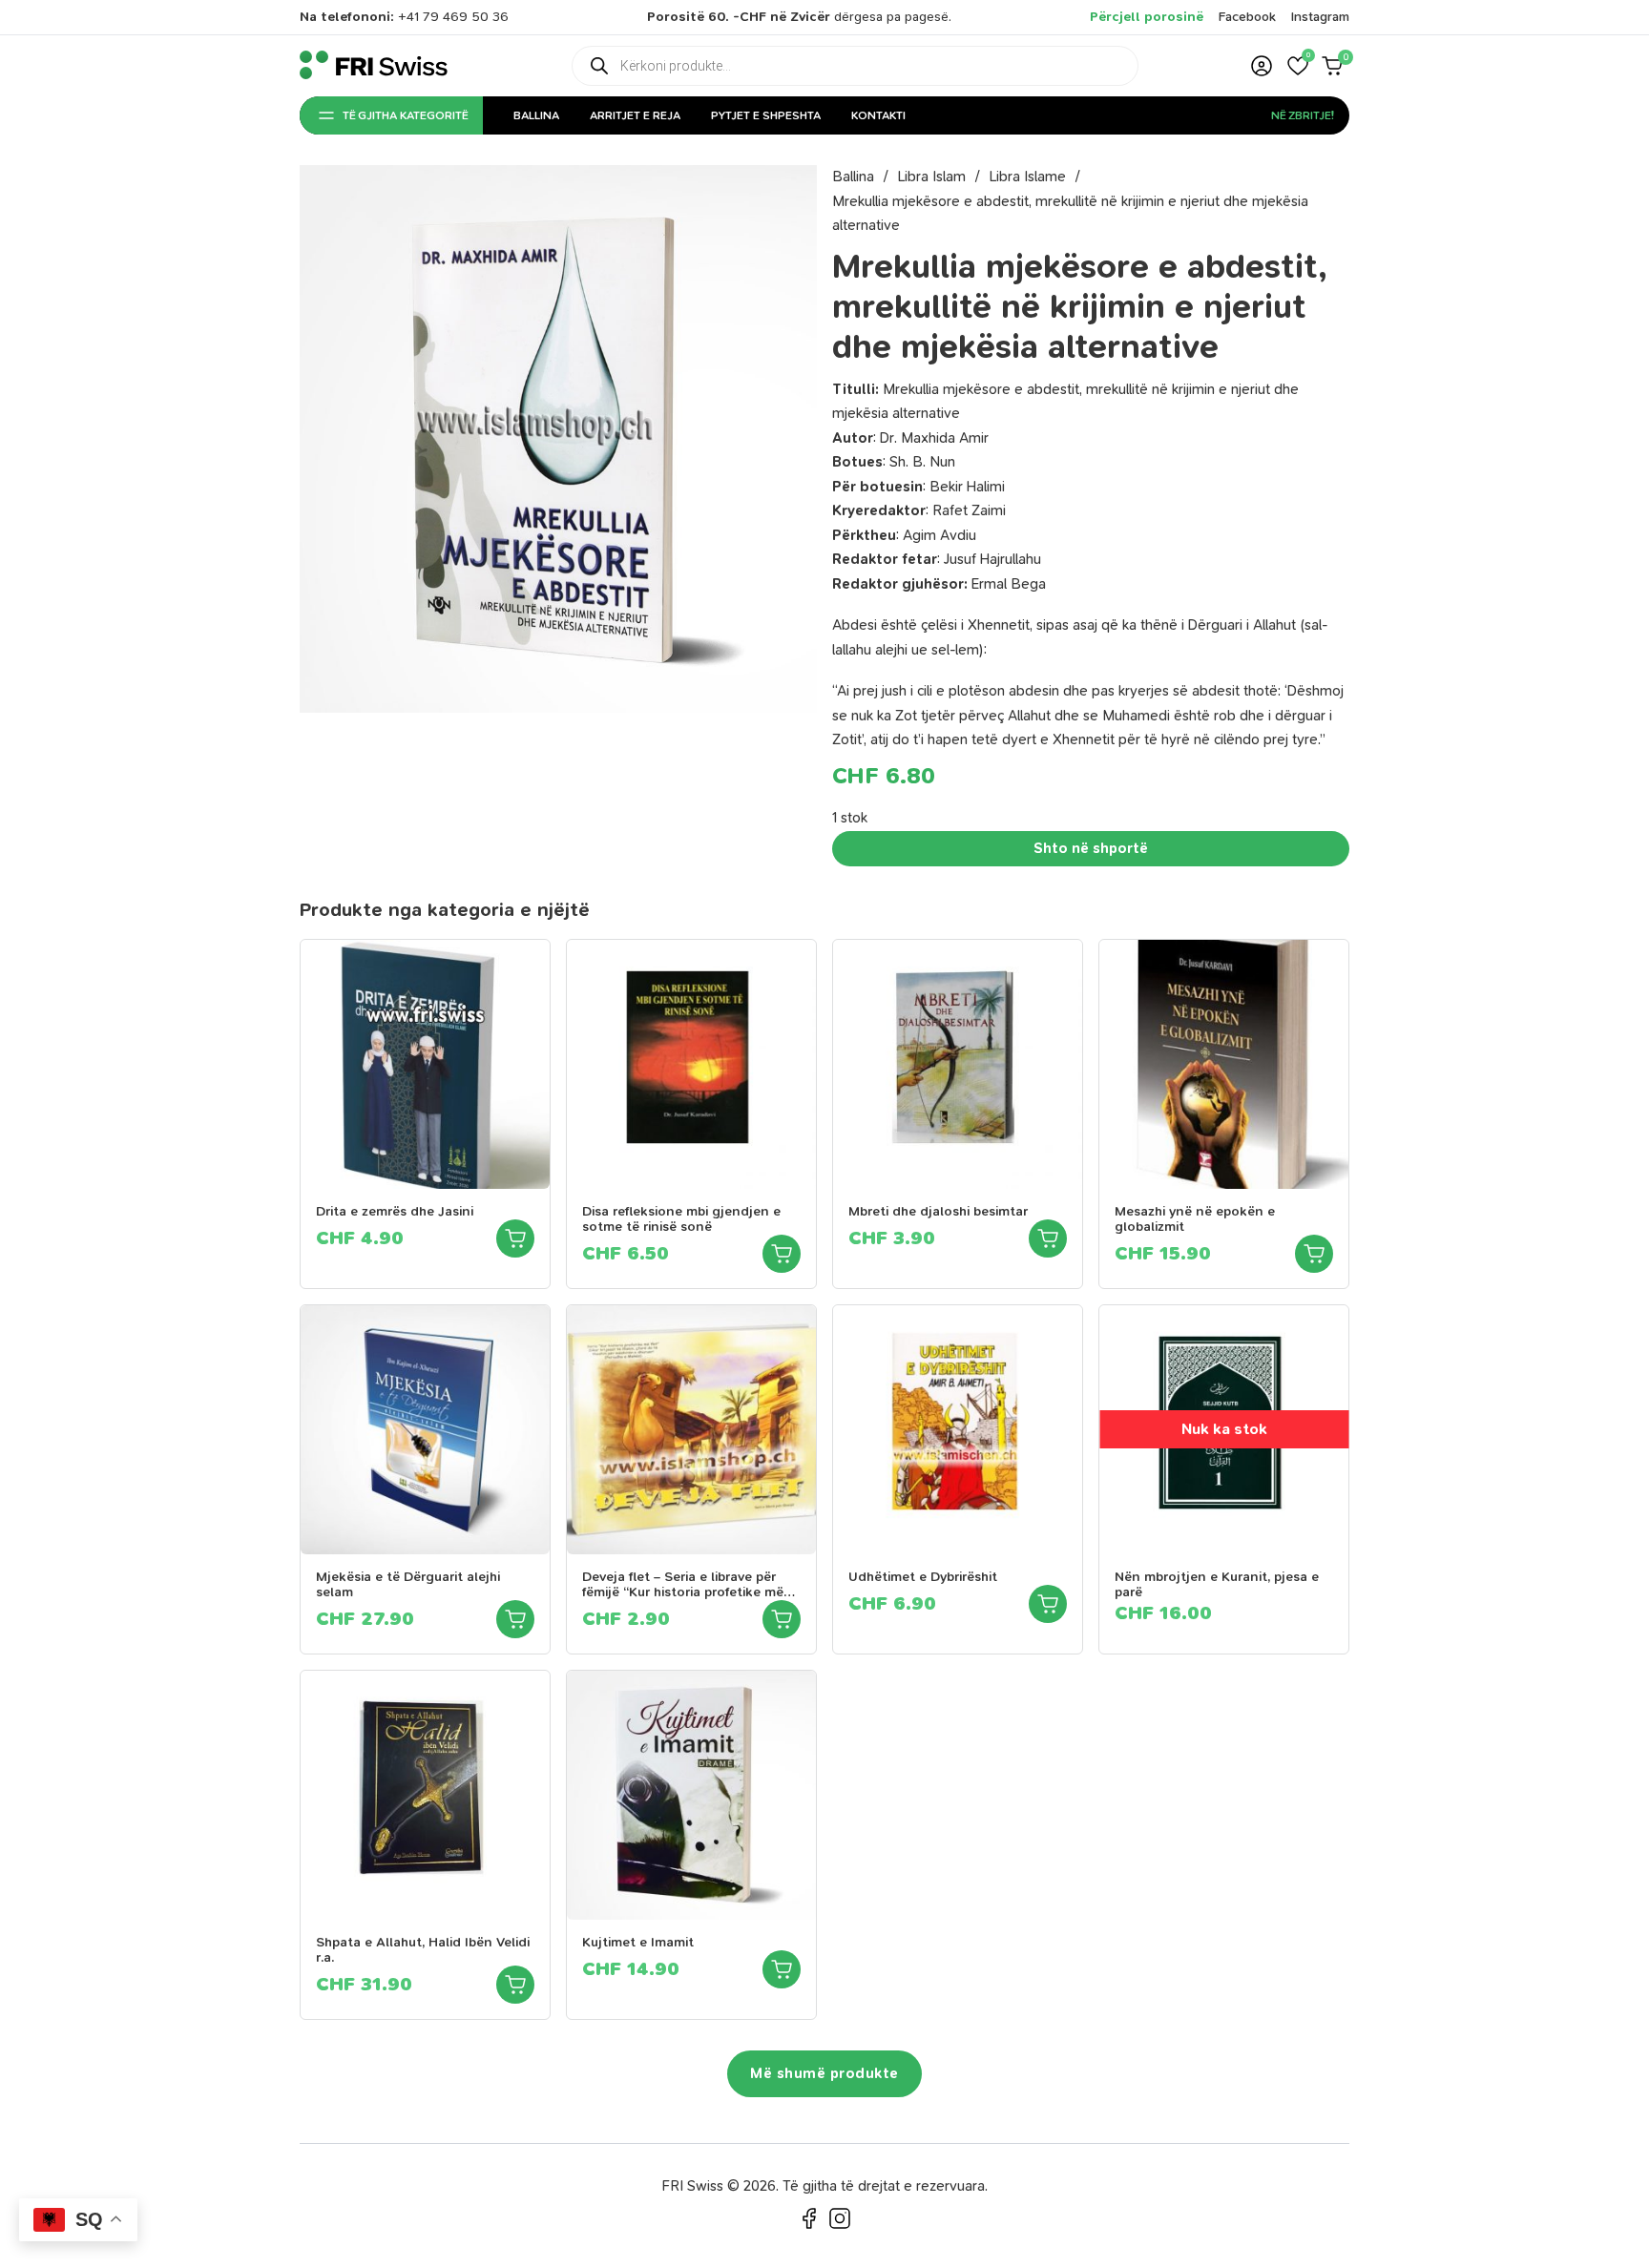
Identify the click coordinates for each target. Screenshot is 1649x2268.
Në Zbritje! (1303, 115)
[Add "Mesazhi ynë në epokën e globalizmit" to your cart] (1314, 1254)
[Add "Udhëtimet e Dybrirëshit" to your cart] (1048, 1604)
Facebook (1247, 17)
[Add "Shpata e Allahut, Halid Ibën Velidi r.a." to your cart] (515, 1985)
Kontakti (878, 115)
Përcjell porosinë (1147, 17)
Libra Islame (1027, 177)
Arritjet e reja (635, 115)
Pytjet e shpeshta (766, 115)
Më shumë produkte (824, 2073)
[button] (1298, 66)
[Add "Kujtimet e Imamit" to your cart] (782, 1969)
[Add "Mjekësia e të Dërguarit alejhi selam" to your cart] (515, 1619)
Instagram (1320, 17)
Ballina (536, 115)
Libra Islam (931, 177)
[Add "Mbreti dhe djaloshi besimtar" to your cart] (1048, 1238)
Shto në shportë (1091, 848)
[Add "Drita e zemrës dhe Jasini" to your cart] (515, 1238)
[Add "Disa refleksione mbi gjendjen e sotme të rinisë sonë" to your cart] (782, 1254)
